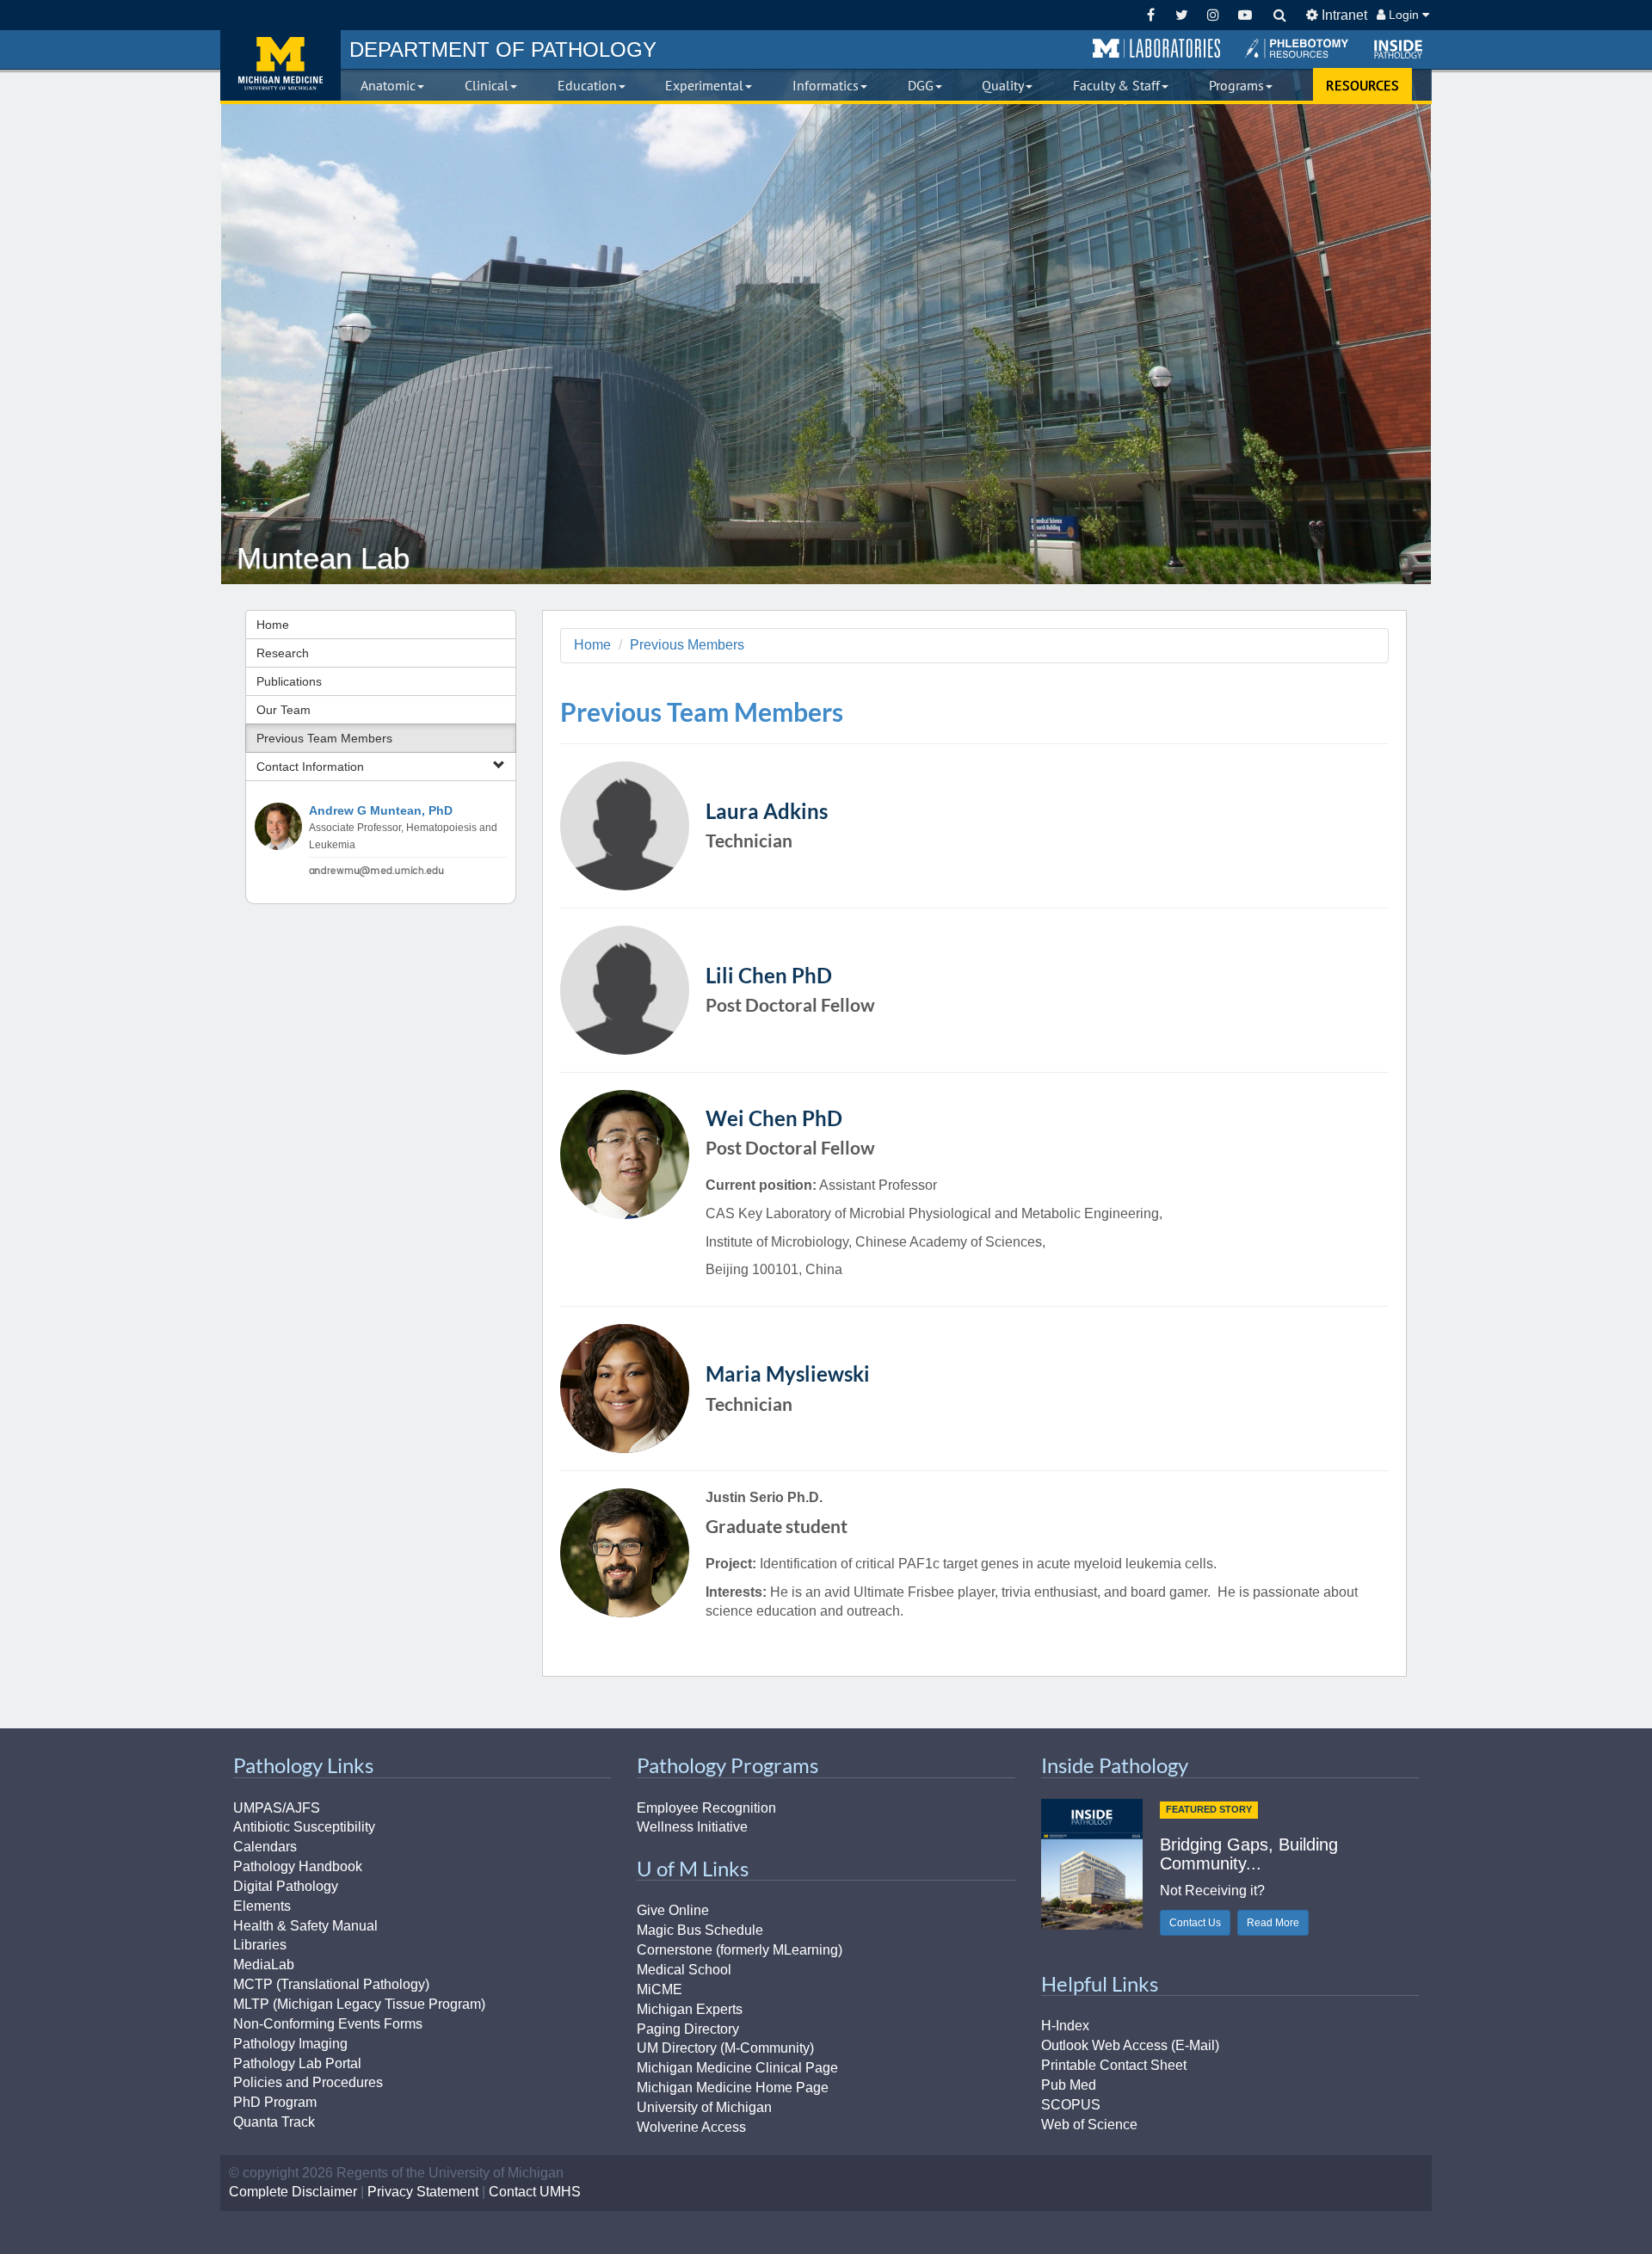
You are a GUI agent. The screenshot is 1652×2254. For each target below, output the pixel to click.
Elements (262, 1906)
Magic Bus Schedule (700, 1930)
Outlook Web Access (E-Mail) (1130, 2045)
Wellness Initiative (692, 1827)
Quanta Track (274, 2122)
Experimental (704, 85)
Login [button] (1404, 15)
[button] (1156, 49)
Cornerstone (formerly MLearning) (740, 1950)
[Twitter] (1182, 15)
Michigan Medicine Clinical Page (737, 2068)
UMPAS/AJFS (277, 1808)
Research (283, 653)
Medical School (684, 1970)
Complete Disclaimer (293, 2192)
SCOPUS (1071, 2105)
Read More (1273, 1923)
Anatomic (388, 85)
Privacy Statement (423, 2192)
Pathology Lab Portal (297, 2063)
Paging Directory (688, 2029)
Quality (1003, 85)
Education (587, 85)
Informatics (826, 85)
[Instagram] (1214, 15)
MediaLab (264, 1965)
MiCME (660, 1989)
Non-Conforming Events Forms (328, 2024)
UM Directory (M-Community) (725, 2048)
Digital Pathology (286, 1886)
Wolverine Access (691, 2127)
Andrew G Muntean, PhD (381, 811)
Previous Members (687, 645)
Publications (289, 681)
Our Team (284, 710)
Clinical (487, 85)
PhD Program (275, 2102)
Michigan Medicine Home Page (733, 2088)
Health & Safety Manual (305, 1926)
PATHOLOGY (503, 49)
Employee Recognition (706, 1808)
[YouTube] (1245, 15)
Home (273, 625)
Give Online (673, 1910)
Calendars (265, 1847)
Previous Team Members (324, 738)
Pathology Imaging (290, 2044)
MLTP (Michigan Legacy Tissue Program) (359, 2004)
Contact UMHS (535, 2192)
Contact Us (1195, 1923)
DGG (921, 85)
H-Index (1065, 2026)
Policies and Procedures (308, 2082)
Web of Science (1089, 2125)
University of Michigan (704, 2107)
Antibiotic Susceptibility (304, 1827)
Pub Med (1069, 2085)
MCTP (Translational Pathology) (331, 1984)
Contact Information (310, 767)
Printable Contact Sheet (1114, 2065)
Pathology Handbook (298, 1866)
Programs (1236, 85)
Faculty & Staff (1116, 85)
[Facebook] (1151, 15)
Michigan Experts (690, 2009)
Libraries (260, 1945)
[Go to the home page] (280, 65)
